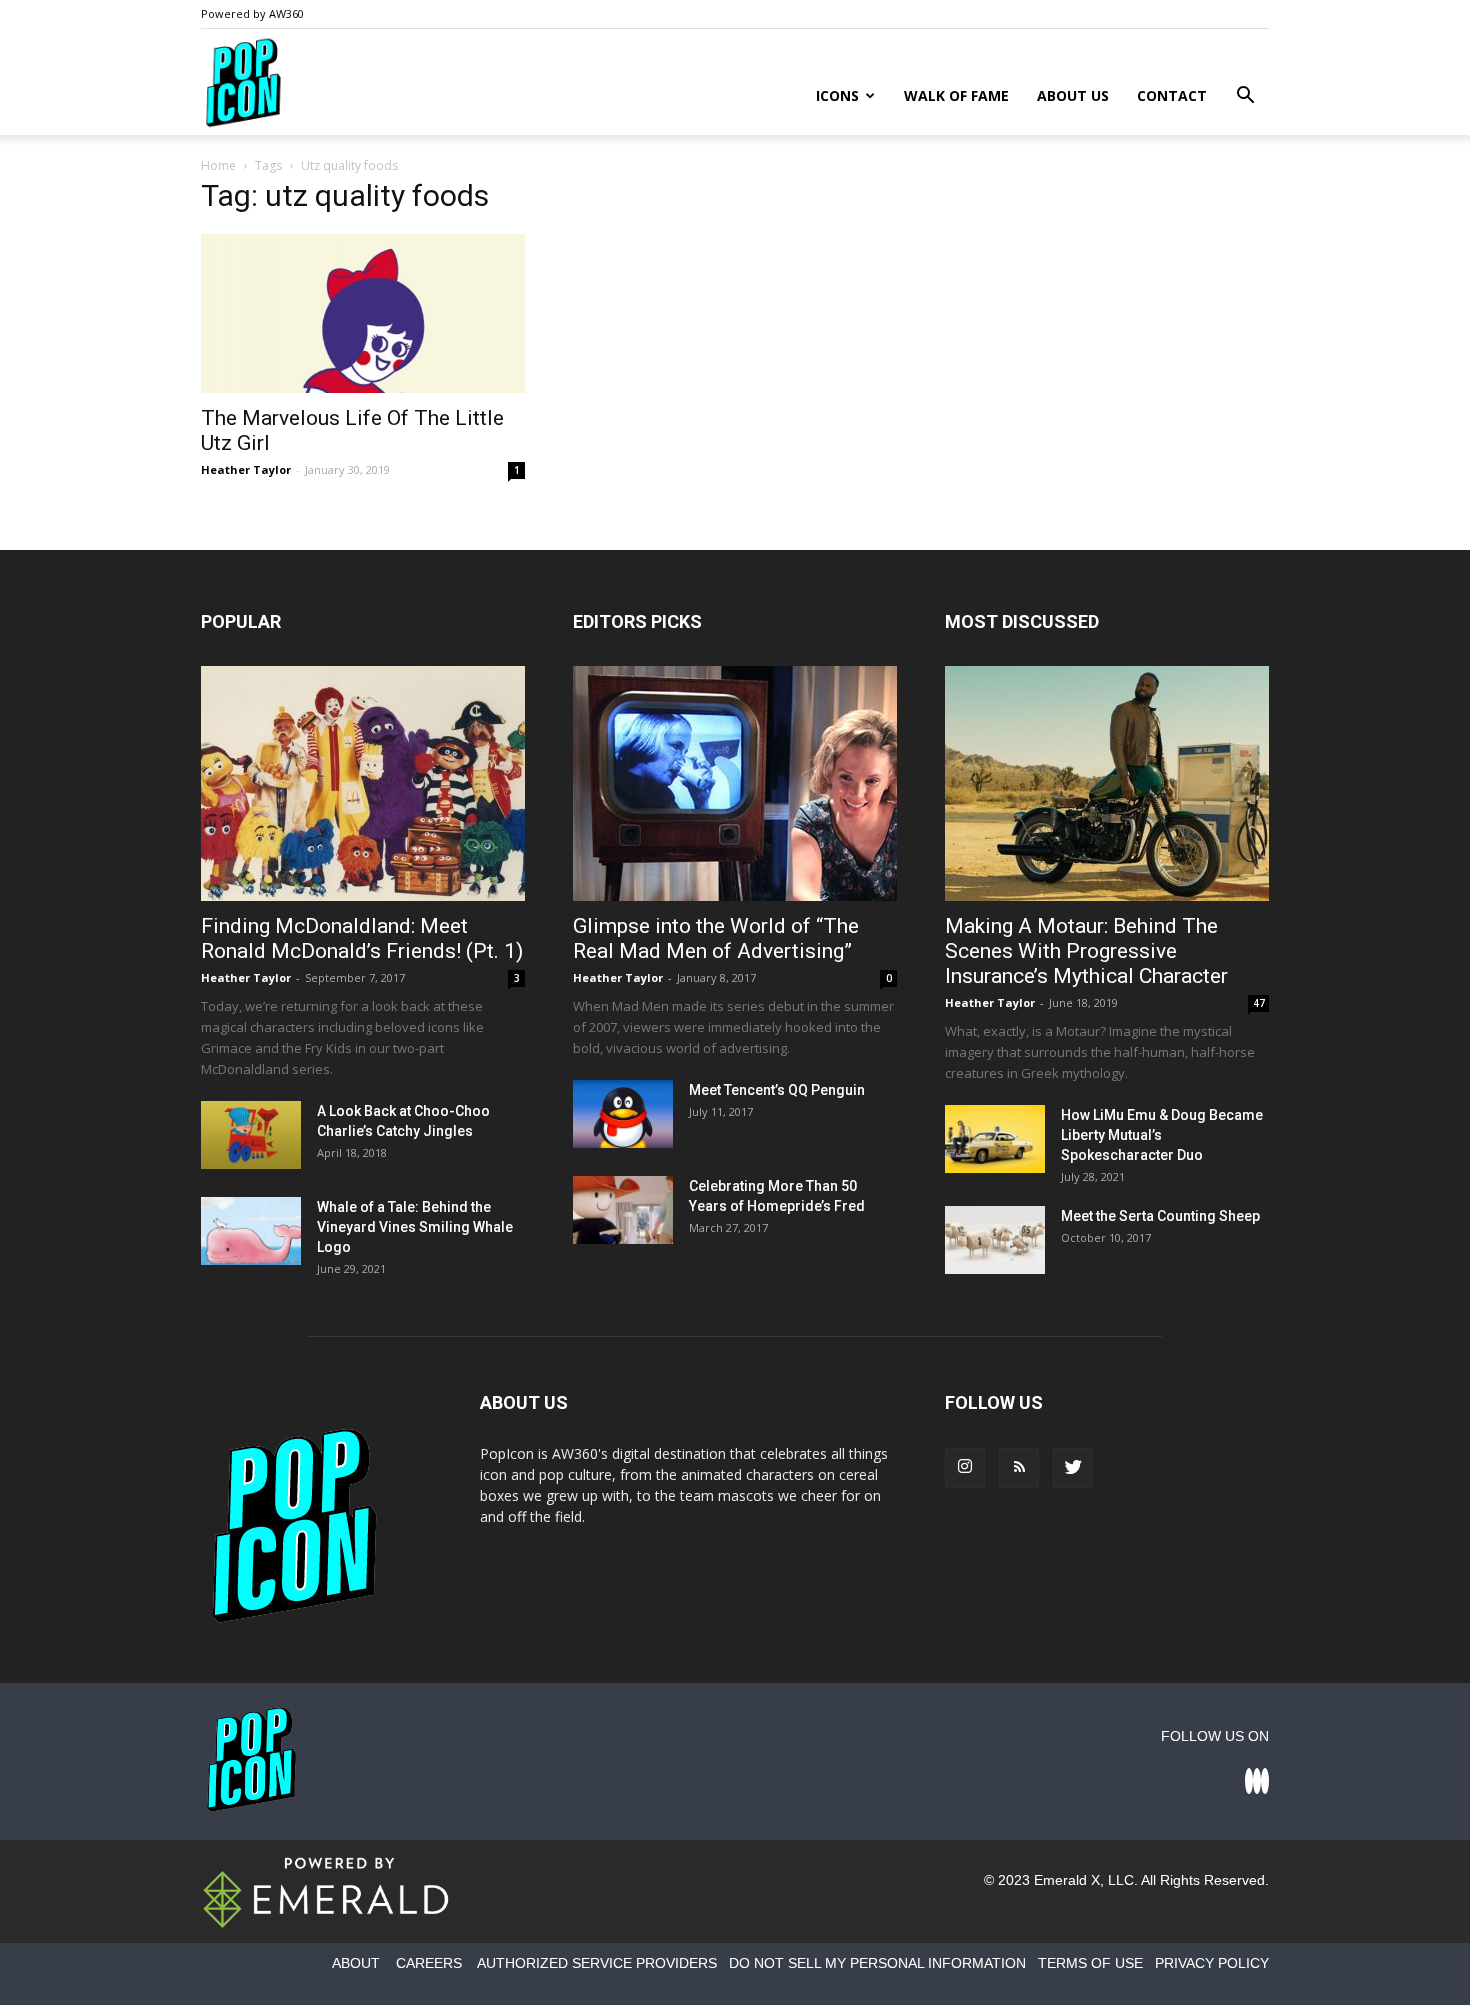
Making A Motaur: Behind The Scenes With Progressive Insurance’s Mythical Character (1086, 951)
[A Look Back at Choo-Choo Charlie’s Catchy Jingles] (251, 1135)
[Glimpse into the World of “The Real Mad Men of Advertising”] (735, 783)
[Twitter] (1073, 1468)
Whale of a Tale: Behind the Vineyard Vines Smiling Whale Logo (415, 1227)
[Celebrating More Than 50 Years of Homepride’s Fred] (623, 1210)
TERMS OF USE (1090, 1963)
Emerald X (1067, 1880)
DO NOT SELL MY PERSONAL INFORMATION (877, 1963)
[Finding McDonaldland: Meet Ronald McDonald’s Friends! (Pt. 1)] (363, 783)
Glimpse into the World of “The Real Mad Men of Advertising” (716, 938)
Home (218, 165)
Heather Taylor (246, 469)
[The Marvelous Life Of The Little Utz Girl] (363, 313)
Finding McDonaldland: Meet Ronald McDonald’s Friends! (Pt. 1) (362, 938)
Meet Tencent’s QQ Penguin (777, 1090)
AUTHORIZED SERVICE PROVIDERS (597, 1963)
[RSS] (1019, 1468)
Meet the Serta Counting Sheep (1160, 1216)
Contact (1172, 95)
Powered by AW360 (252, 13)
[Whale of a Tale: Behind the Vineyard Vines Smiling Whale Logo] (251, 1231)
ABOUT (356, 1963)
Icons (837, 95)
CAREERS (429, 1963)
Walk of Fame (956, 95)
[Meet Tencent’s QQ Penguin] (623, 1114)
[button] (1245, 97)
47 (1259, 1003)
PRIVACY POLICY (1212, 1963)
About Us (1073, 95)
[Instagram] (965, 1468)
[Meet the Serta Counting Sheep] (995, 1240)
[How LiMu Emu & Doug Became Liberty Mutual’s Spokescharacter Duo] (995, 1139)
